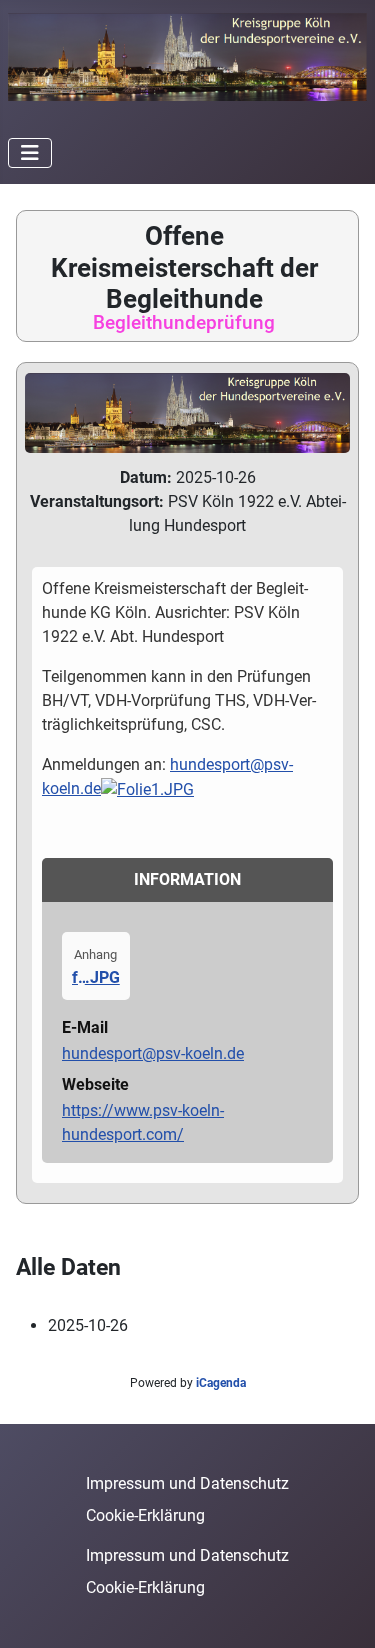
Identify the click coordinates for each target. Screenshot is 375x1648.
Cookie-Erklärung (145, 1515)
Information (187, 879)
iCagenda (221, 1383)
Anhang (95, 954)
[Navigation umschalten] (30, 153)
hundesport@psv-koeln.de (153, 1053)
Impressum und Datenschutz (187, 1483)
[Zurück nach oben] (340, 1611)
